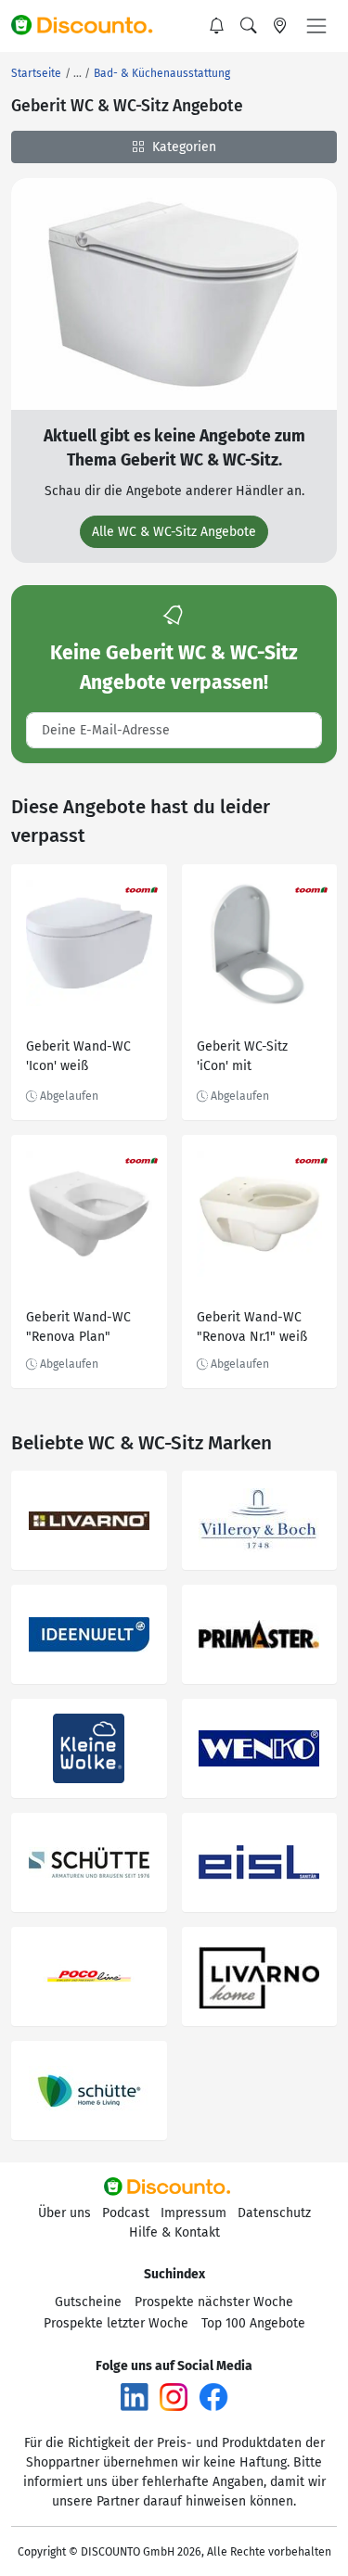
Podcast (126, 2213)
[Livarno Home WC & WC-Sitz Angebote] (260, 1977)
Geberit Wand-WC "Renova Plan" (78, 1327)
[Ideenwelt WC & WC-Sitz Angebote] (89, 1634)
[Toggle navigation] (316, 26)
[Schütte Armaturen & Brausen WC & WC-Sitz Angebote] (89, 1862)
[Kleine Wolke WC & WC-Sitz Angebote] (89, 1748)
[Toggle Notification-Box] (217, 26)
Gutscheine (88, 2302)
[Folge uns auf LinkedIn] (135, 2397)
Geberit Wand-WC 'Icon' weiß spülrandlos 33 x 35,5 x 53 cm (87, 1058)
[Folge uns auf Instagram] (174, 2397)
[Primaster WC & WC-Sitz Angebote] (260, 1634)
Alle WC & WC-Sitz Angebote (174, 532)
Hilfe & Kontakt (174, 2232)
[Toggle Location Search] (280, 26)
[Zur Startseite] (90, 26)
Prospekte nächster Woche (214, 2302)
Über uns (64, 2213)
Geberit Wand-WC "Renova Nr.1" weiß (252, 1327)
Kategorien (182, 147)
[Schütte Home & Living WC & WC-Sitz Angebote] (89, 2091)
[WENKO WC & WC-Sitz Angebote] (260, 1748)
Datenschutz (274, 2213)
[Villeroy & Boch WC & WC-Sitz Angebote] (260, 1520)
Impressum (193, 2213)
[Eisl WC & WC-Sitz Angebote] (260, 1862)
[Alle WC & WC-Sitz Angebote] (174, 293)
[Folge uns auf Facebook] (213, 2397)
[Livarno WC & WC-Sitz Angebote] (89, 1520)
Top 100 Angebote (253, 2323)
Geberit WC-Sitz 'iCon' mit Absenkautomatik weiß (248, 1058)
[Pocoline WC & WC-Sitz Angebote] (89, 1977)
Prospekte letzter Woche (116, 2323)
